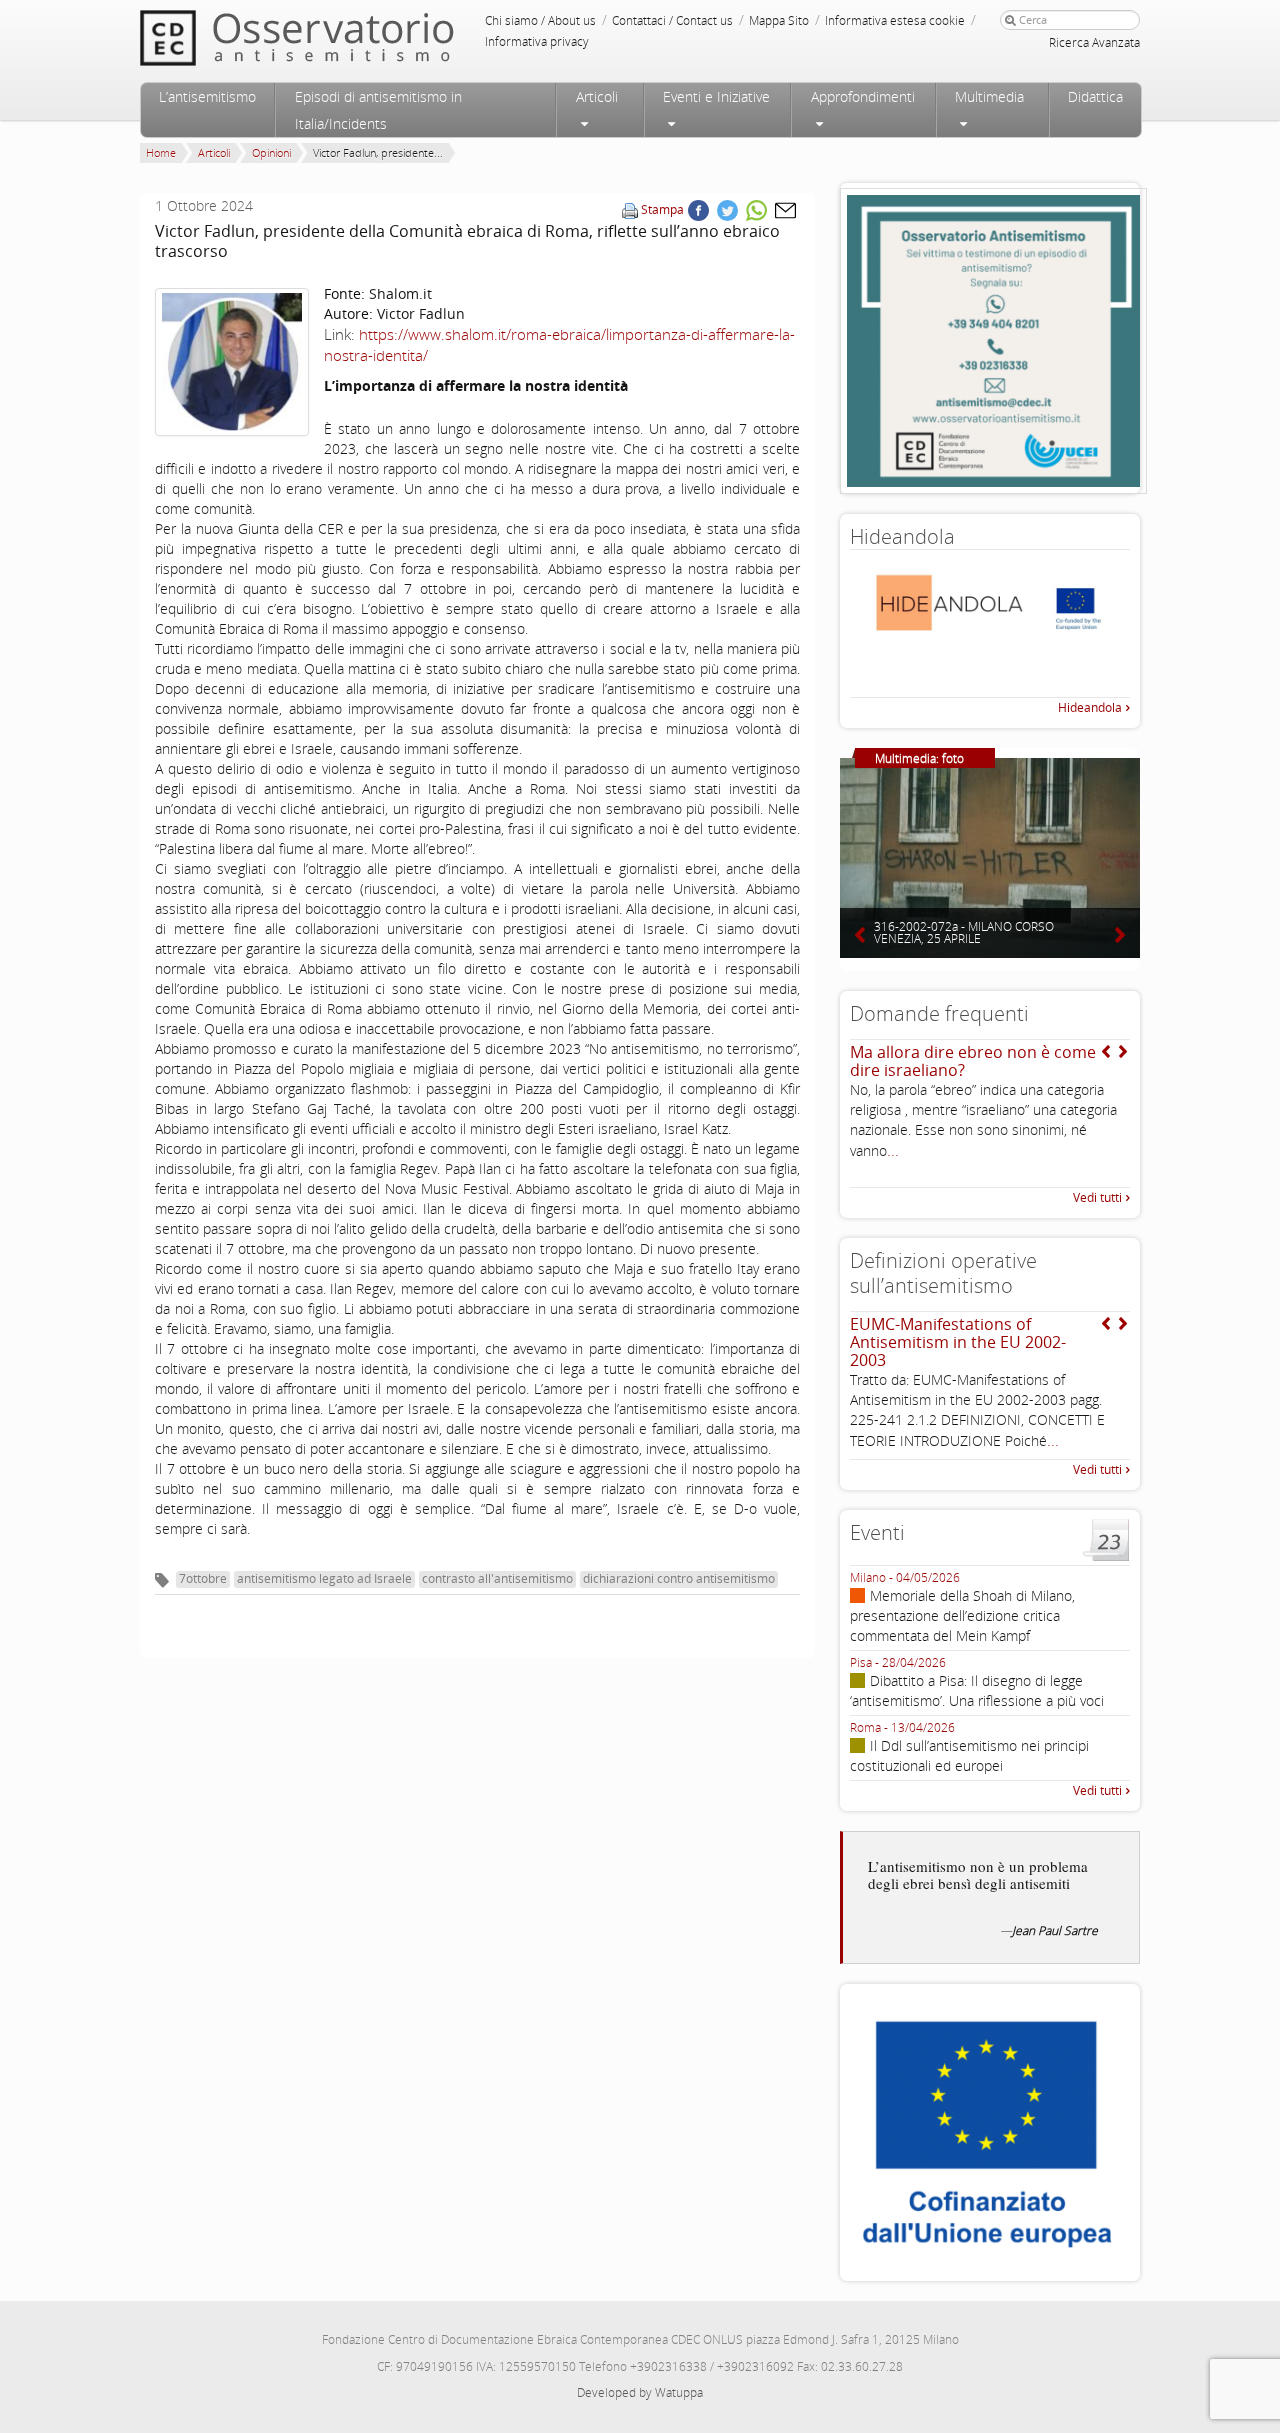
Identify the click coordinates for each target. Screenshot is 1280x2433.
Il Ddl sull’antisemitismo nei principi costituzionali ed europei (969, 1755)
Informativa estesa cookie (895, 20)
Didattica (1095, 96)
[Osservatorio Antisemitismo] (338, 37)
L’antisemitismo (207, 96)
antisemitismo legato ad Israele (324, 1578)
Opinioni (271, 152)
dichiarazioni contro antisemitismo (679, 1578)
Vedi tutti (1097, 1197)
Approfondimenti (863, 96)
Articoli (597, 96)
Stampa (662, 209)
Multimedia (989, 96)
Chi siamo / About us (540, 20)
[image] (232, 362)
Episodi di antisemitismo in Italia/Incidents (378, 110)
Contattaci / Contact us (672, 20)
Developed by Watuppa (640, 2392)
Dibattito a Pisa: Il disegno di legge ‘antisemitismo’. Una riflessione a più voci (977, 1690)
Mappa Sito (779, 20)
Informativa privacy (537, 41)
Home (161, 152)
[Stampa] (630, 209)
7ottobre (203, 1578)
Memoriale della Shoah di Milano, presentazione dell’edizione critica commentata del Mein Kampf (962, 1615)
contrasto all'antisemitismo (497, 1578)
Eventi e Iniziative (716, 96)
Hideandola (1090, 707)
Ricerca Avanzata (1094, 42)
